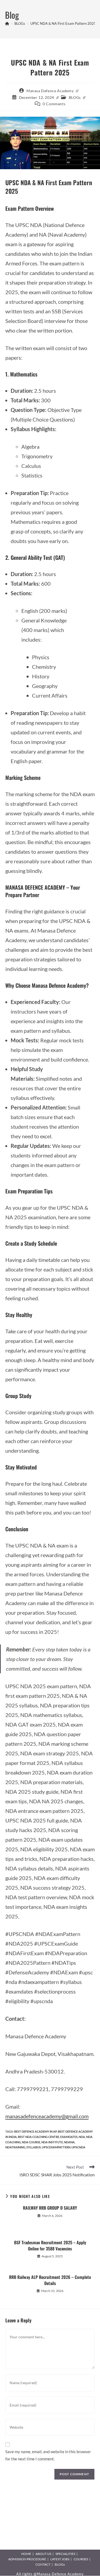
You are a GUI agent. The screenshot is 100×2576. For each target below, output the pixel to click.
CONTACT (43, 2564)
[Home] (7, 23)
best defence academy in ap (35, 2131)
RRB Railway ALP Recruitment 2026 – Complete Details (50, 2280)
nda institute (52, 2142)
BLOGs (75, 97)
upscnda (78, 2147)
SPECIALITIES (65, 2554)
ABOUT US (43, 2554)
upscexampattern (56, 2147)
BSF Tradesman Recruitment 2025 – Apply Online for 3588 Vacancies (50, 2245)
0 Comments (54, 104)
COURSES (81, 2559)
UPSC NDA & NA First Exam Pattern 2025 (63, 23)
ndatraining (15, 2147)
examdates (69, 2137)
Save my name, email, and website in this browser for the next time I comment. (48, 2455)
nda (82, 2137)
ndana (69, 2142)
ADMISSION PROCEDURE (27, 2559)
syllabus (34, 2147)
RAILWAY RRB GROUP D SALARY (50, 2208)
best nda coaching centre (39, 2137)
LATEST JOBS (60, 2559)
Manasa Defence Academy (50, 91)
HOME (26, 2554)
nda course (31, 2142)
